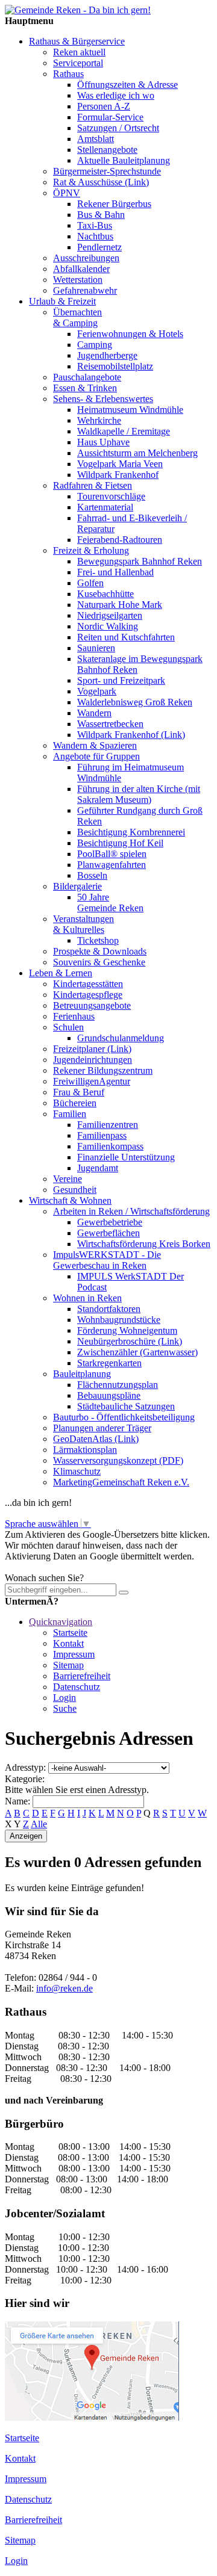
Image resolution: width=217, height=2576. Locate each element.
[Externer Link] (92, 2417)
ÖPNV (67, 193)
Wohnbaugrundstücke (119, 1320)
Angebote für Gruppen (96, 756)
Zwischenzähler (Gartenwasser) (137, 1352)
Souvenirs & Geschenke (99, 962)
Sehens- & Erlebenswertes (103, 399)
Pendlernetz (99, 247)
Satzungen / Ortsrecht (118, 128)
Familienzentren (108, 1125)
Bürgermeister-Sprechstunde (107, 171)
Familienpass (102, 1135)
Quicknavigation (61, 1622)
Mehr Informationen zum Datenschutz (77, 1567)
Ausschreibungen (86, 258)
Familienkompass (110, 1146)
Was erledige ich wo (116, 95)
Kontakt (68, 1643)
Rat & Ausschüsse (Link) (101, 182)
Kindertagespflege (88, 995)
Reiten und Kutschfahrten (126, 637)
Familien (70, 1114)
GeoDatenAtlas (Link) (96, 1439)
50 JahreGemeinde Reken (110, 903)
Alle (39, 1824)
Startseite (70, 1633)
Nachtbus (95, 236)
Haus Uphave (103, 442)
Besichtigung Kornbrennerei (131, 832)
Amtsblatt (96, 139)
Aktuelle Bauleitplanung (124, 160)
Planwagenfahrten (112, 865)
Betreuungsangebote (92, 1005)
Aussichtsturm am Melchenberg (137, 453)
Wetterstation (78, 280)
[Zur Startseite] (78, 10)
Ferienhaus (74, 1016)
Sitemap (68, 1665)
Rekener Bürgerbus (114, 204)
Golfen (90, 583)
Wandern (94, 713)
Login (64, 1698)
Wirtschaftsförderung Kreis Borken (144, 1244)
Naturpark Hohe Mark (120, 605)
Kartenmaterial (105, 507)
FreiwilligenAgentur (92, 1081)
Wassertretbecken (110, 724)
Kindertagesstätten (88, 984)
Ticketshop (98, 940)
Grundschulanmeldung (121, 1038)
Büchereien (75, 1103)
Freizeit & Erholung (91, 550)
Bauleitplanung (82, 1374)
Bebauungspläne (109, 1395)
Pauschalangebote (87, 377)
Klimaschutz (77, 1471)
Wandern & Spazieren (95, 745)
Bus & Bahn (101, 215)
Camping (95, 345)
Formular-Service (110, 117)
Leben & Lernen (61, 973)
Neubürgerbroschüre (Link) (130, 1341)
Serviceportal (78, 63)
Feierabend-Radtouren (120, 540)
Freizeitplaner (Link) (92, 1049)
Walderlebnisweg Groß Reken (135, 702)
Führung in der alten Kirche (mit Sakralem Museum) (139, 794)
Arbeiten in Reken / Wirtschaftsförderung (131, 1211)
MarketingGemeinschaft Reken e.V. (121, 1482)
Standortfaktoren (109, 1309)
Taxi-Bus (95, 225)
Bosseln (92, 875)
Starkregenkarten (109, 1363)
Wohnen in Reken (87, 1298)
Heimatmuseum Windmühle (130, 410)
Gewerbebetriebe (110, 1222)
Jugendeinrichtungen (93, 1060)
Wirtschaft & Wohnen (70, 1200)
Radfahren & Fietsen (93, 485)
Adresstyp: (25, 1767)
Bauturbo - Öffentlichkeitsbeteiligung (124, 1417)
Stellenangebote (107, 150)
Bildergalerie (77, 886)
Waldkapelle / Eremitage (124, 431)
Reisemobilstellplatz (115, 366)
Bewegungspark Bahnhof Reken (140, 561)
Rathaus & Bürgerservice (77, 41)
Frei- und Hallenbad (115, 572)
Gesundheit (75, 1190)
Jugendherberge (107, 355)
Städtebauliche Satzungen (126, 1406)
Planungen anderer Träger (102, 1428)
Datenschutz (77, 1687)
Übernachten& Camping (77, 317)
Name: (17, 1801)
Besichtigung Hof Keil (120, 843)
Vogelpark (97, 691)
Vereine (68, 1179)
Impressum (74, 1654)
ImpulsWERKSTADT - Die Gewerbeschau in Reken (107, 1260)
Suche (65, 1708)
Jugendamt (98, 1168)
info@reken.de (64, 1988)
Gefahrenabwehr (85, 290)
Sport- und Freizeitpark (121, 680)
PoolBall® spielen (112, 854)
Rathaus (68, 74)
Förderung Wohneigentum (127, 1330)
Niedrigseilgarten (110, 615)
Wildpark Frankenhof (118, 475)
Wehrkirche (99, 420)
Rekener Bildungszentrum (103, 1070)
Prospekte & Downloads (100, 951)
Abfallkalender (81, 269)
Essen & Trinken (85, 388)
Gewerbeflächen (108, 1233)
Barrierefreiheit (82, 1676)
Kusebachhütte (105, 594)
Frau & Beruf (79, 1092)
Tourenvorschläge (111, 496)
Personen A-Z (104, 106)
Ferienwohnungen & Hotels (130, 334)
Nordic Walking (108, 626)
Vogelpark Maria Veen (120, 464)
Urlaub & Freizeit (62, 301)
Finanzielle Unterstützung (126, 1157)
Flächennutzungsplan (118, 1385)
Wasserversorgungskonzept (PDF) (118, 1460)
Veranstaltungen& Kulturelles (83, 924)
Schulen (68, 1027)
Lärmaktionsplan (85, 1450)
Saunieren (96, 648)
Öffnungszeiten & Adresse (127, 85)
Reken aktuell (79, 52)
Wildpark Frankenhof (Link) (131, 735)
